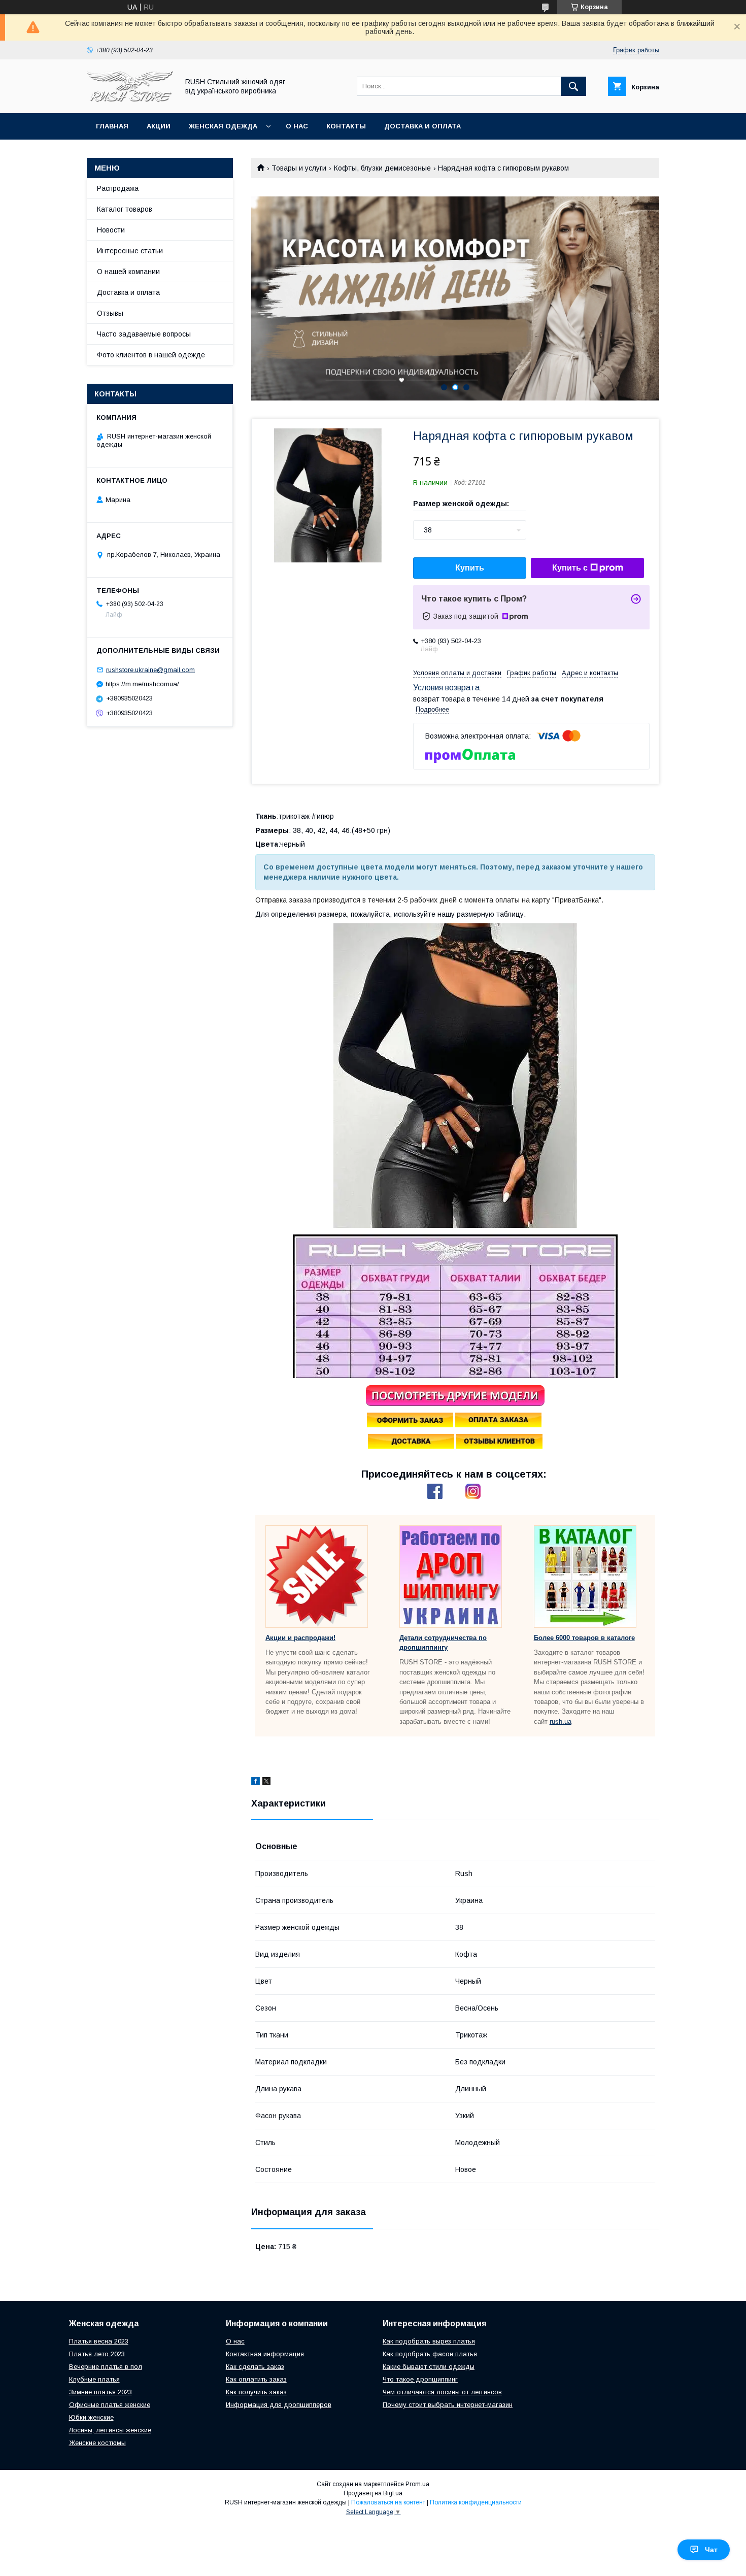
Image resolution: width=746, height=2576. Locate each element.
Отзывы (110, 313)
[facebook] (256, 1783)
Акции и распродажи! (300, 1638)
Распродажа (118, 188)
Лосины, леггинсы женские (110, 2430)
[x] (266, 1783)
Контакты (346, 126)
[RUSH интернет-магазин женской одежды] (130, 100)
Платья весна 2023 (99, 2341)
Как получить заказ (256, 2392)
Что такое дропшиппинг (420, 2379)
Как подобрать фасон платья (430, 2354)
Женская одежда (223, 126)
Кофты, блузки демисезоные (382, 168)
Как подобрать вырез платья (429, 2341)
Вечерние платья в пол (106, 2367)
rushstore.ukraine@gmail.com (150, 670)
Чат (711, 2550)
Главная (112, 126)
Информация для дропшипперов (279, 2405)
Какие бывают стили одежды (429, 2367)
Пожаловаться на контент (388, 2502)
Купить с (570, 568)
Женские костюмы (97, 2443)
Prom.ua (417, 2484)
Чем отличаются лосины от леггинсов (442, 2392)
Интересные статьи (130, 251)
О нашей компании (128, 272)
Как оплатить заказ (256, 2379)
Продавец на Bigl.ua (373, 2493)
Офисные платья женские (110, 2405)
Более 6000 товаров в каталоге (584, 1638)
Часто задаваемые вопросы (144, 334)
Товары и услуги (299, 168)
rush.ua (561, 1721)
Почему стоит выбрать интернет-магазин (448, 2405)
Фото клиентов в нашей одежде (151, 355)
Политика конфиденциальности (476, 2502)
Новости (111, 230)
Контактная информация (265, 2354)
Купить (470, 568)
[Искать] (573, 86)
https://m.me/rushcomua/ (142, 684)
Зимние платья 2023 (100, 2392)
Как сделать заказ (255, 2367)
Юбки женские (91, 2417)
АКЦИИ (159, 126)
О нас (297, 126)
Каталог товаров (125, 209)
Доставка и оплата (422, 126)
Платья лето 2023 (97, 2354)
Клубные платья (94, 2379)
